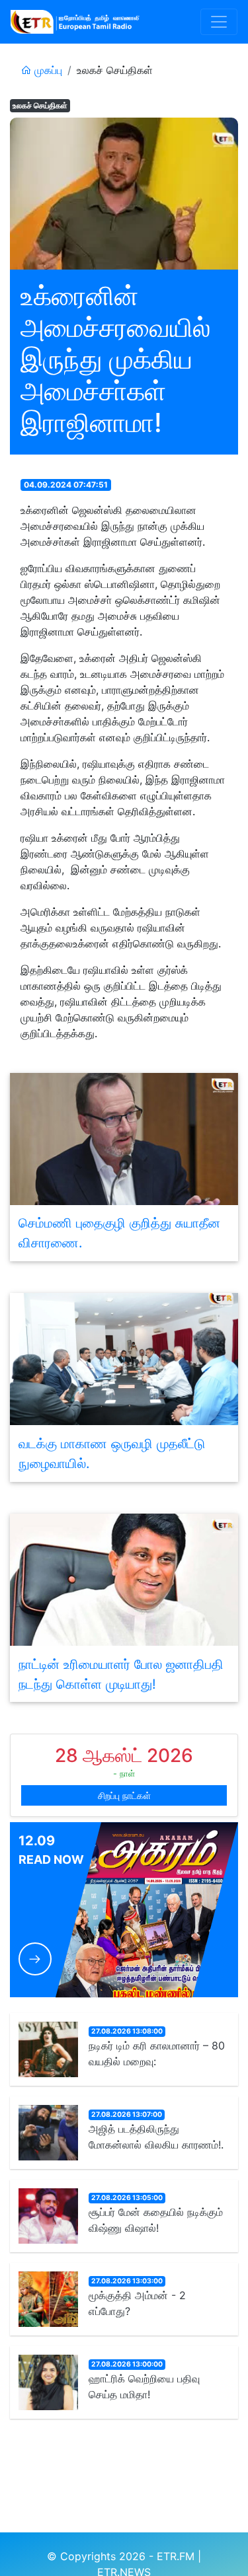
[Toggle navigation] (219, 22)
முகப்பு (47, 70)
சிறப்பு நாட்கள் (124, 1795)
